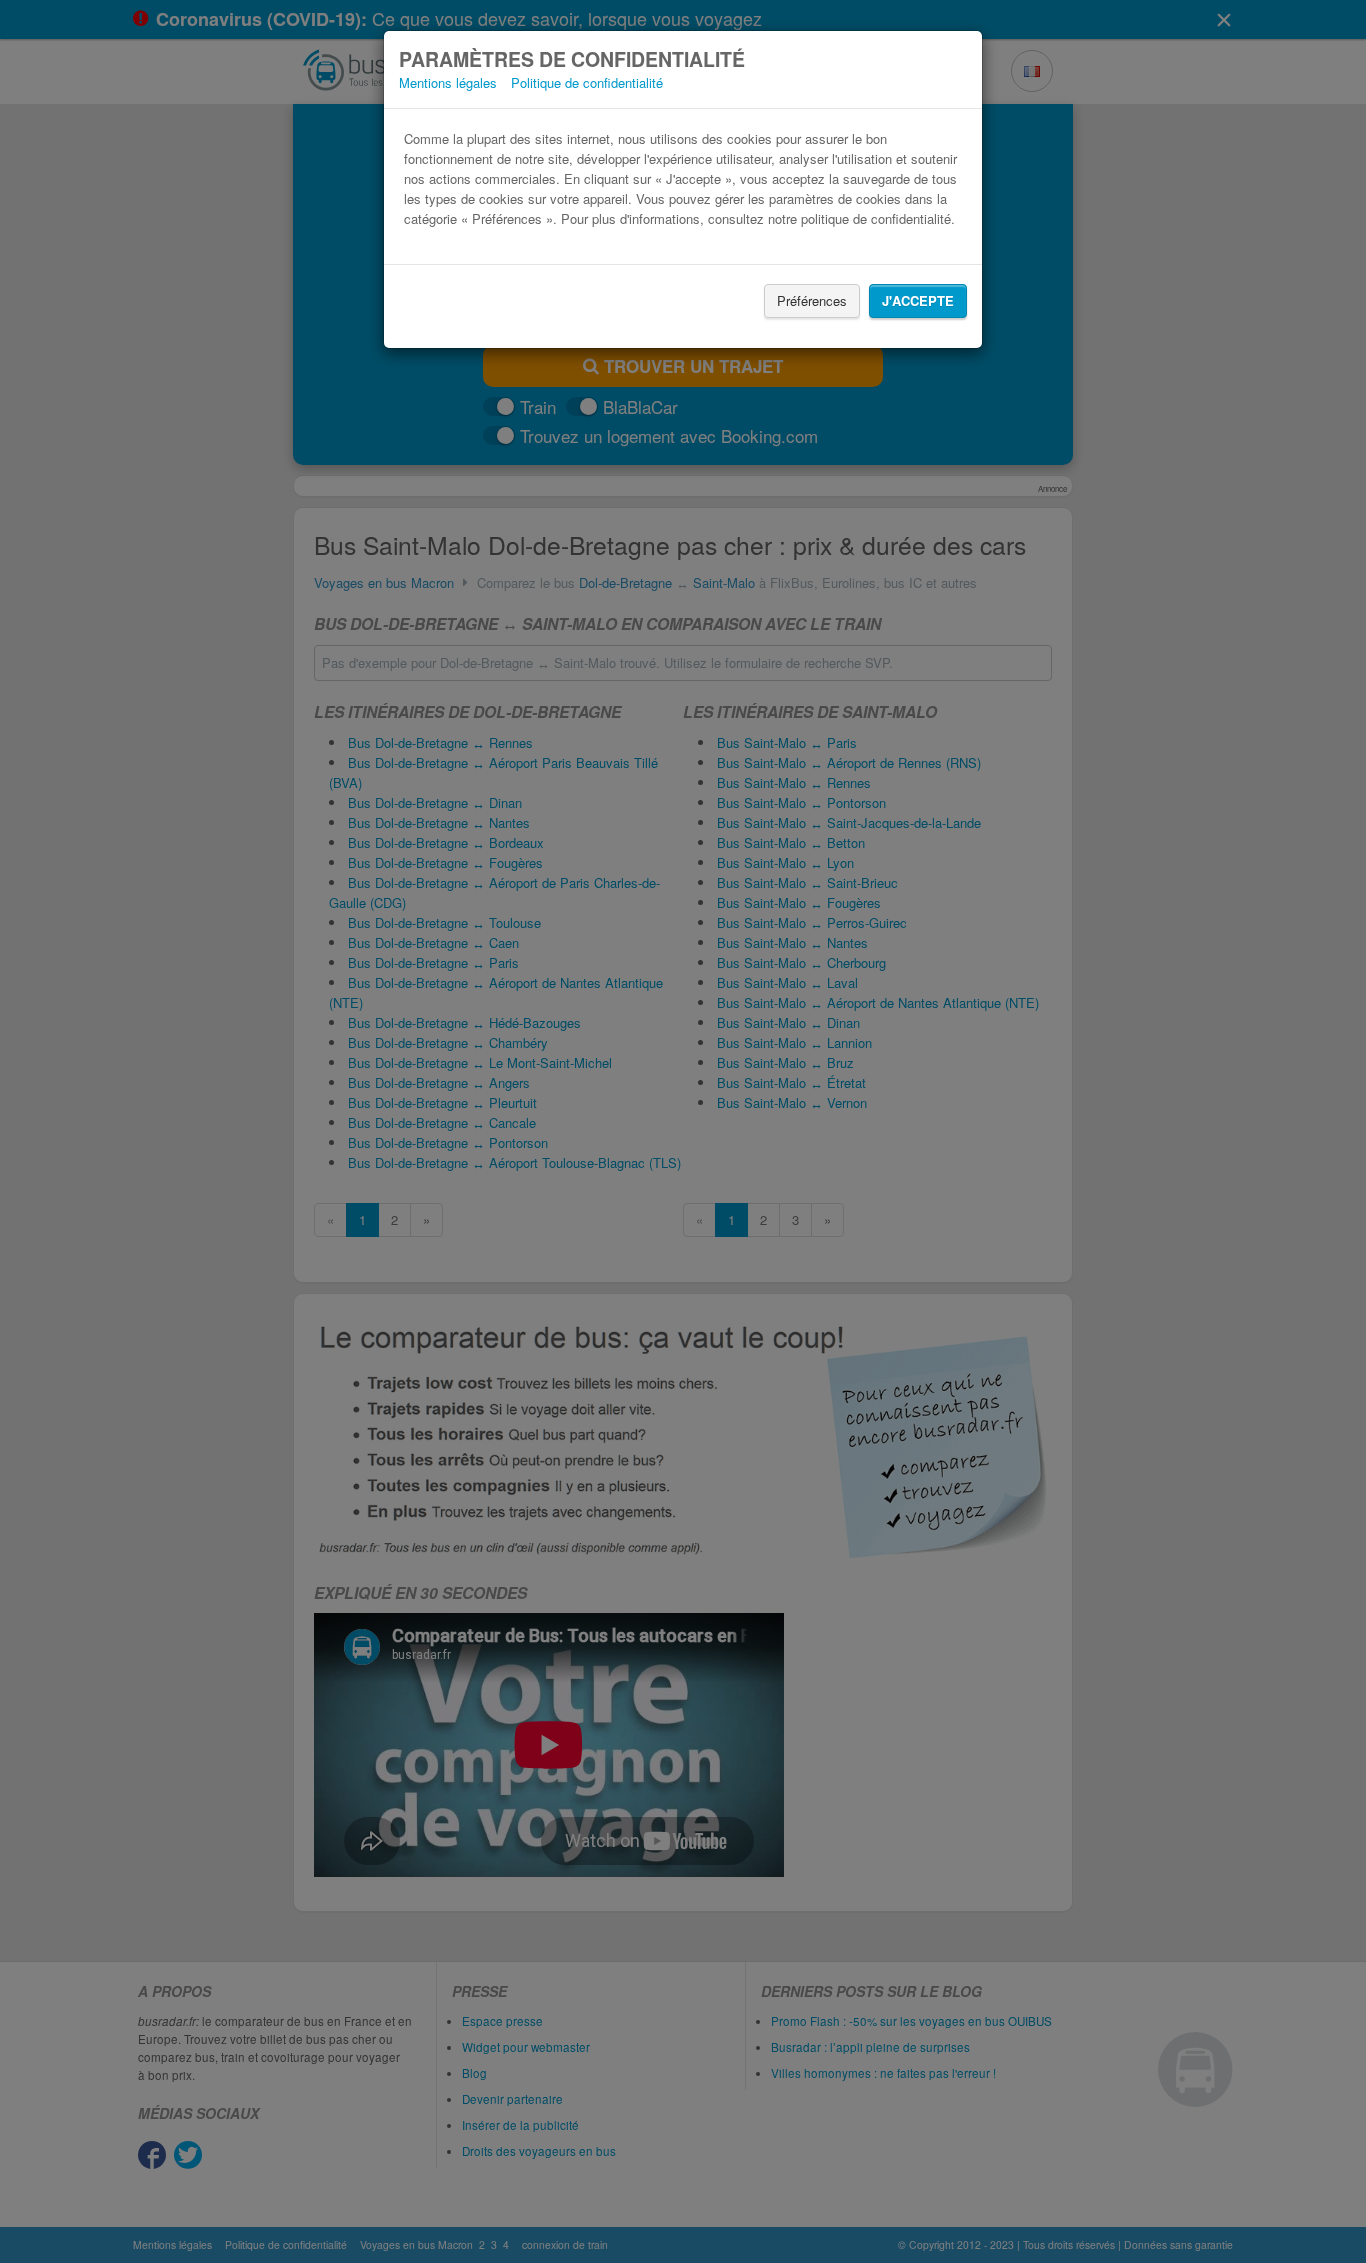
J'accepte (918, 300)
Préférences (812, 300)
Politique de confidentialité (587, 82)
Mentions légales (448, 82)
